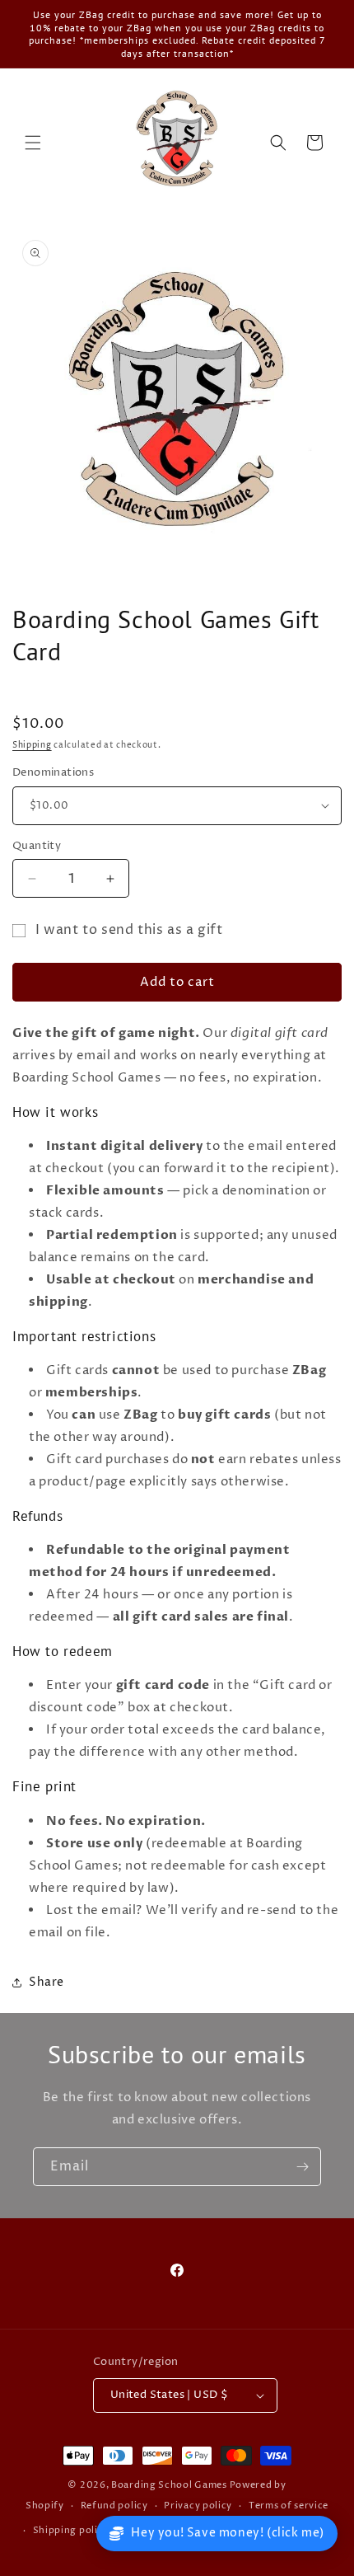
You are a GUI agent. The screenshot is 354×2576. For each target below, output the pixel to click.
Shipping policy (71, 2530)
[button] (33, 143)
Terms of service (289, 2506)
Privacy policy (198, 2506)
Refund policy (114, 2506)
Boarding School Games (169, 2485)
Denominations (53, 772)
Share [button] (47, 1982)
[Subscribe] (302, 2167)
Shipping (32, 745)
